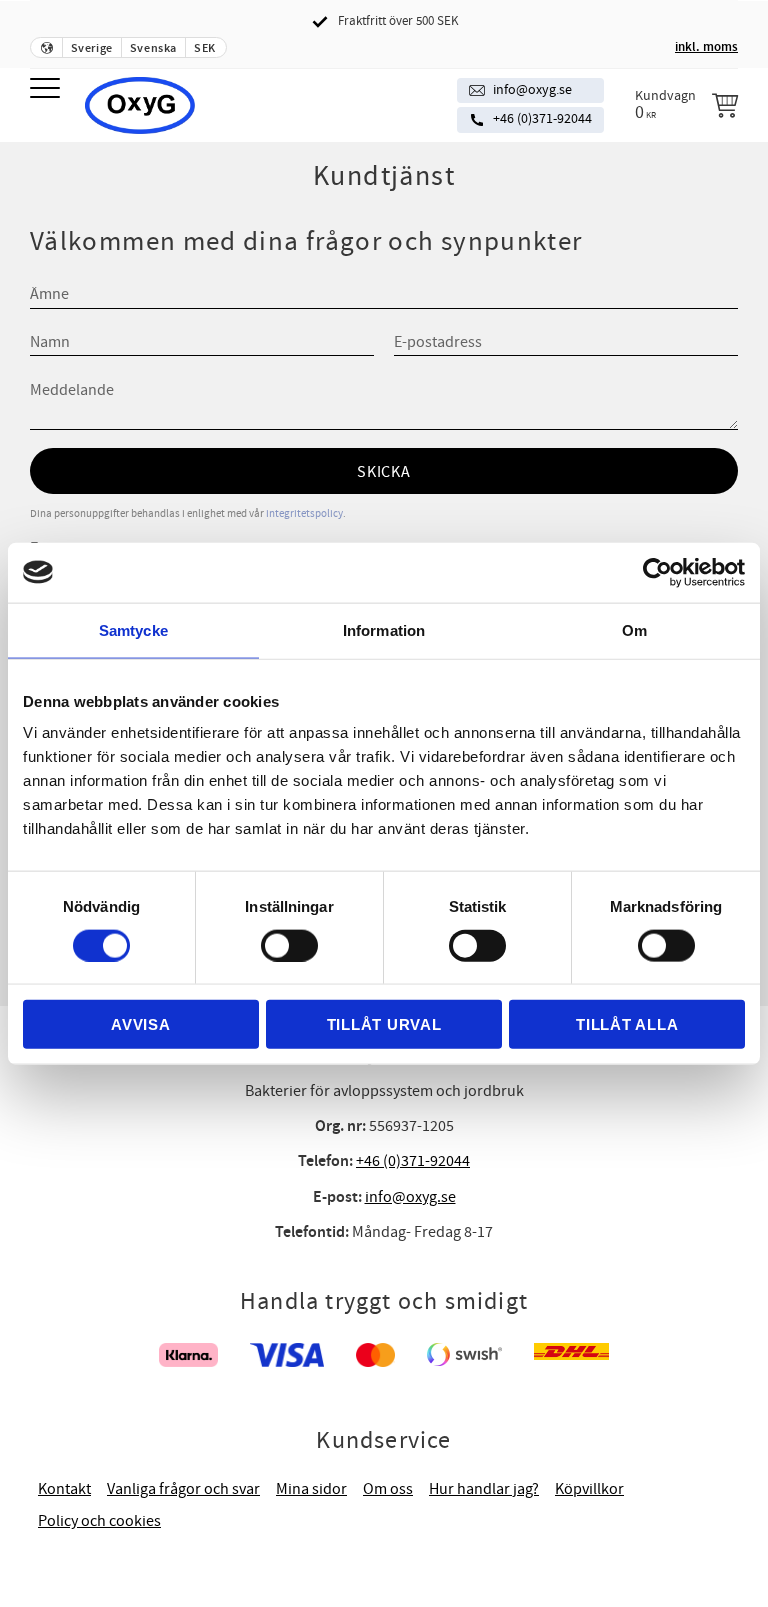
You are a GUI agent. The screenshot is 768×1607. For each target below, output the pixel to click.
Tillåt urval (384, 1024)
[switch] (289, 945)
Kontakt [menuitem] (64, 1489)
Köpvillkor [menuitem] (589, 1489)
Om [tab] (634, 629)
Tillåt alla (627, 1024)
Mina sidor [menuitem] (311, 1489)
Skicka (384, 472)
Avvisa (141, 1024)
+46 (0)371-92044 (542, 119)
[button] (47, 89)
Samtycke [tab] (133, 629)
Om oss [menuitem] (388, 1489)
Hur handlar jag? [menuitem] (484, 1489)
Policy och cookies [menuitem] (99, 1521)
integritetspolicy (304, 513)
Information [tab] (384, 629)
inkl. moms (706, 47)
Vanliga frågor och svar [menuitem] (183, 1489)
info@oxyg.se (532, 90)
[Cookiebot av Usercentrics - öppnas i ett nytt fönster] (657, 572)
